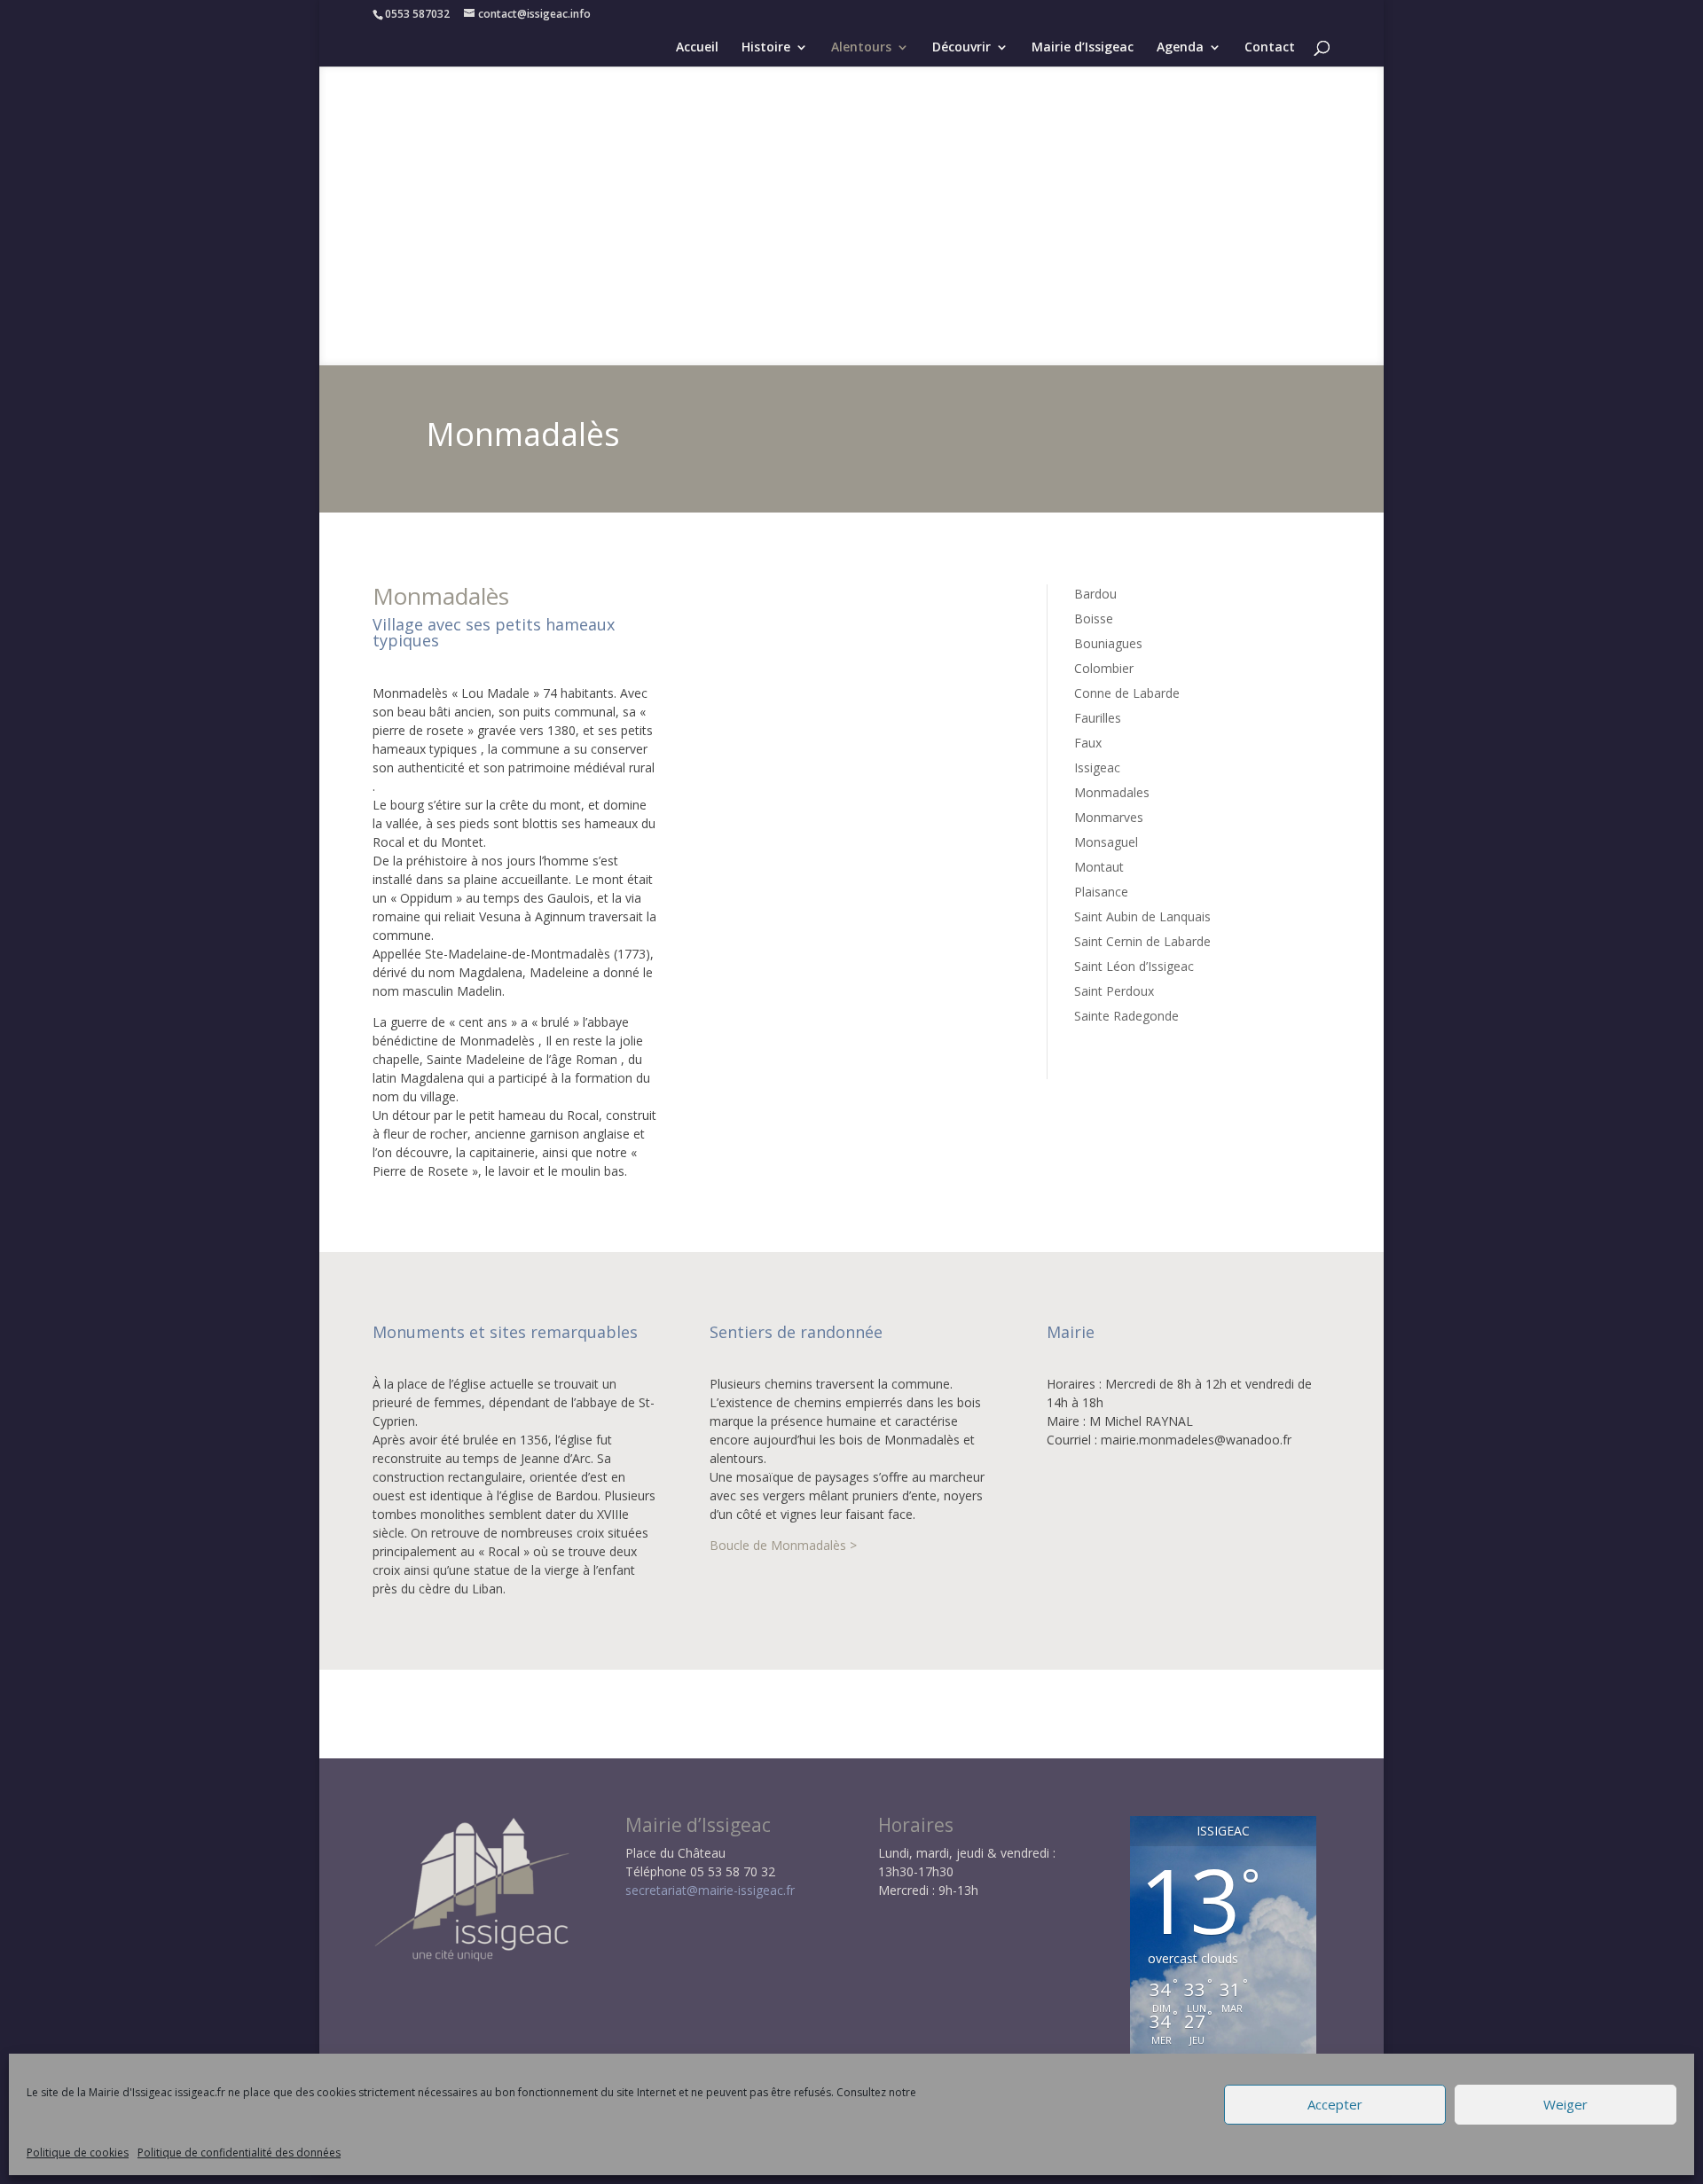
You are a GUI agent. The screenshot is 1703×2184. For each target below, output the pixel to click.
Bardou (1095, 594)
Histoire (766, 48)
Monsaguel (1106, 842)
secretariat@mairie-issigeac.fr (710, 1890)
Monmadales (1112, 792)
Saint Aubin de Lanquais (1142, 916)
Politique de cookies (78, 2153)
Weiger (1566, 2105)
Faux (1088, 743)
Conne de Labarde (1127, 693)
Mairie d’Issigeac (1083, 48)
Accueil (697, 48)
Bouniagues (1108, 643)
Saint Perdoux (1114, 991)
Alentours (861, 48)
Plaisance (1101, 892)
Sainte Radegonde (1126, 1016)
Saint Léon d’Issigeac (1134, 966)
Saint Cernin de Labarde (1142, 941)
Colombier (1104, 668)
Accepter (1335, 2105)
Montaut (1099, 867)
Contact (1270, 48)
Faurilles (1098, 718)
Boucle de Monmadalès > (783, 1545)
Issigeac (1097, 767)
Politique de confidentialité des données (239, 2153)
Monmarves (1109, 817)
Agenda (1180, 48)
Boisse (1094, 618)
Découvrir (961, 48)
